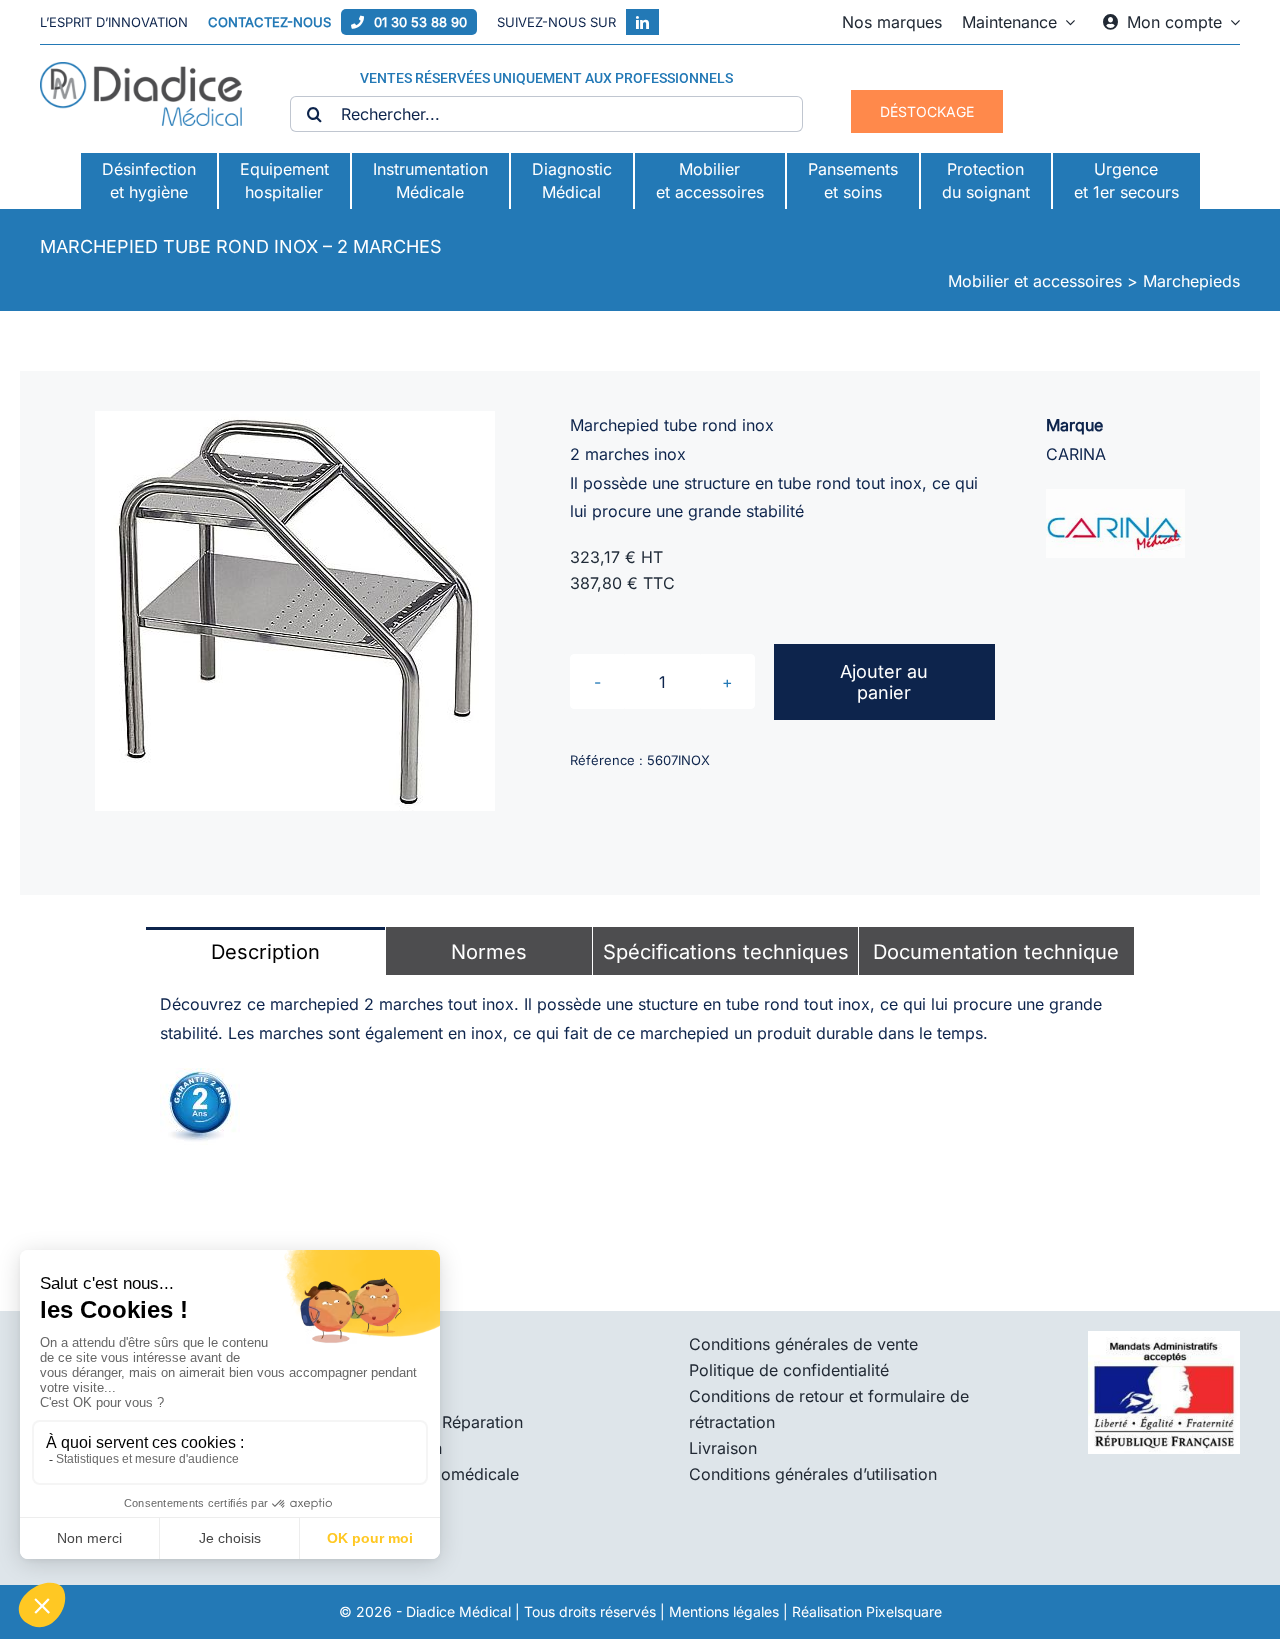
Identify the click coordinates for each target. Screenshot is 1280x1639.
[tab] (265, 951)
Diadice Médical (458, 1611)
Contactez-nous (269, 22)
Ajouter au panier (884, 682)
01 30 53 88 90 (420, 22)
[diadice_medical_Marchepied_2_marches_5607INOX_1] (295, 611)
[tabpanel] (640, 1068)
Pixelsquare (904, 1611)
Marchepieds (1191, 281)
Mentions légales (724, 1611)
